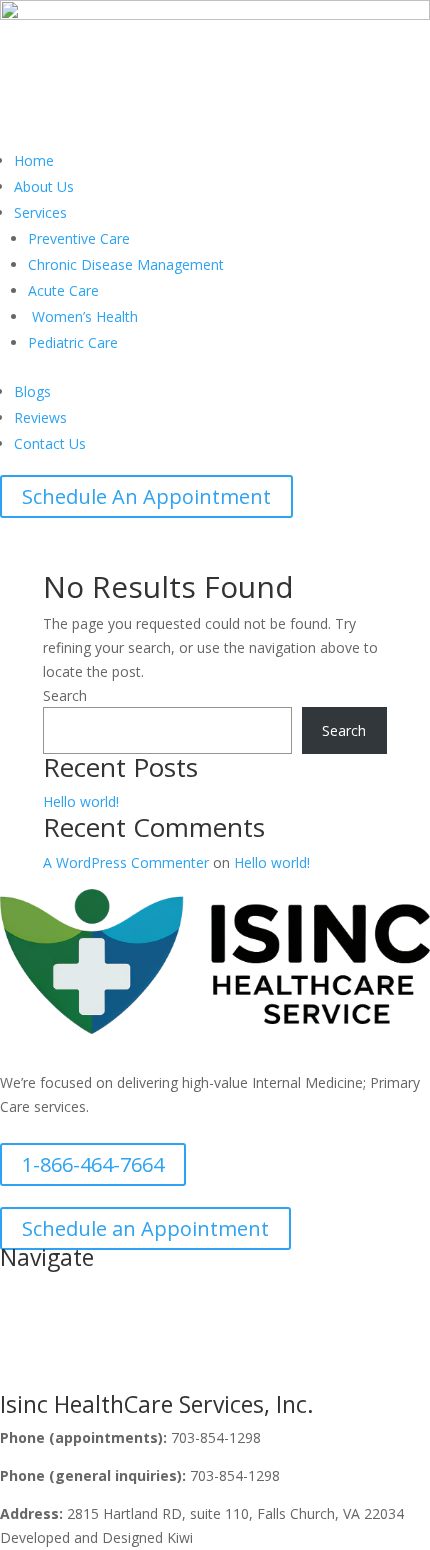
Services (40, 212)
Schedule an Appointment (145, 1228)
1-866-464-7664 (93, 1164)
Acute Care (63, 290)
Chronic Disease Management (126, 264)
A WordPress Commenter (126, 862)
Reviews (40, 417)
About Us (44, 186)
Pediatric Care (73, 342)
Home (34, 160)
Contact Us (50, 443)
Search (65, 695)
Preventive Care (79, 238)
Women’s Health (83, 316)
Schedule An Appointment (146, 496)
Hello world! (81, 801)
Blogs (32, 391)
